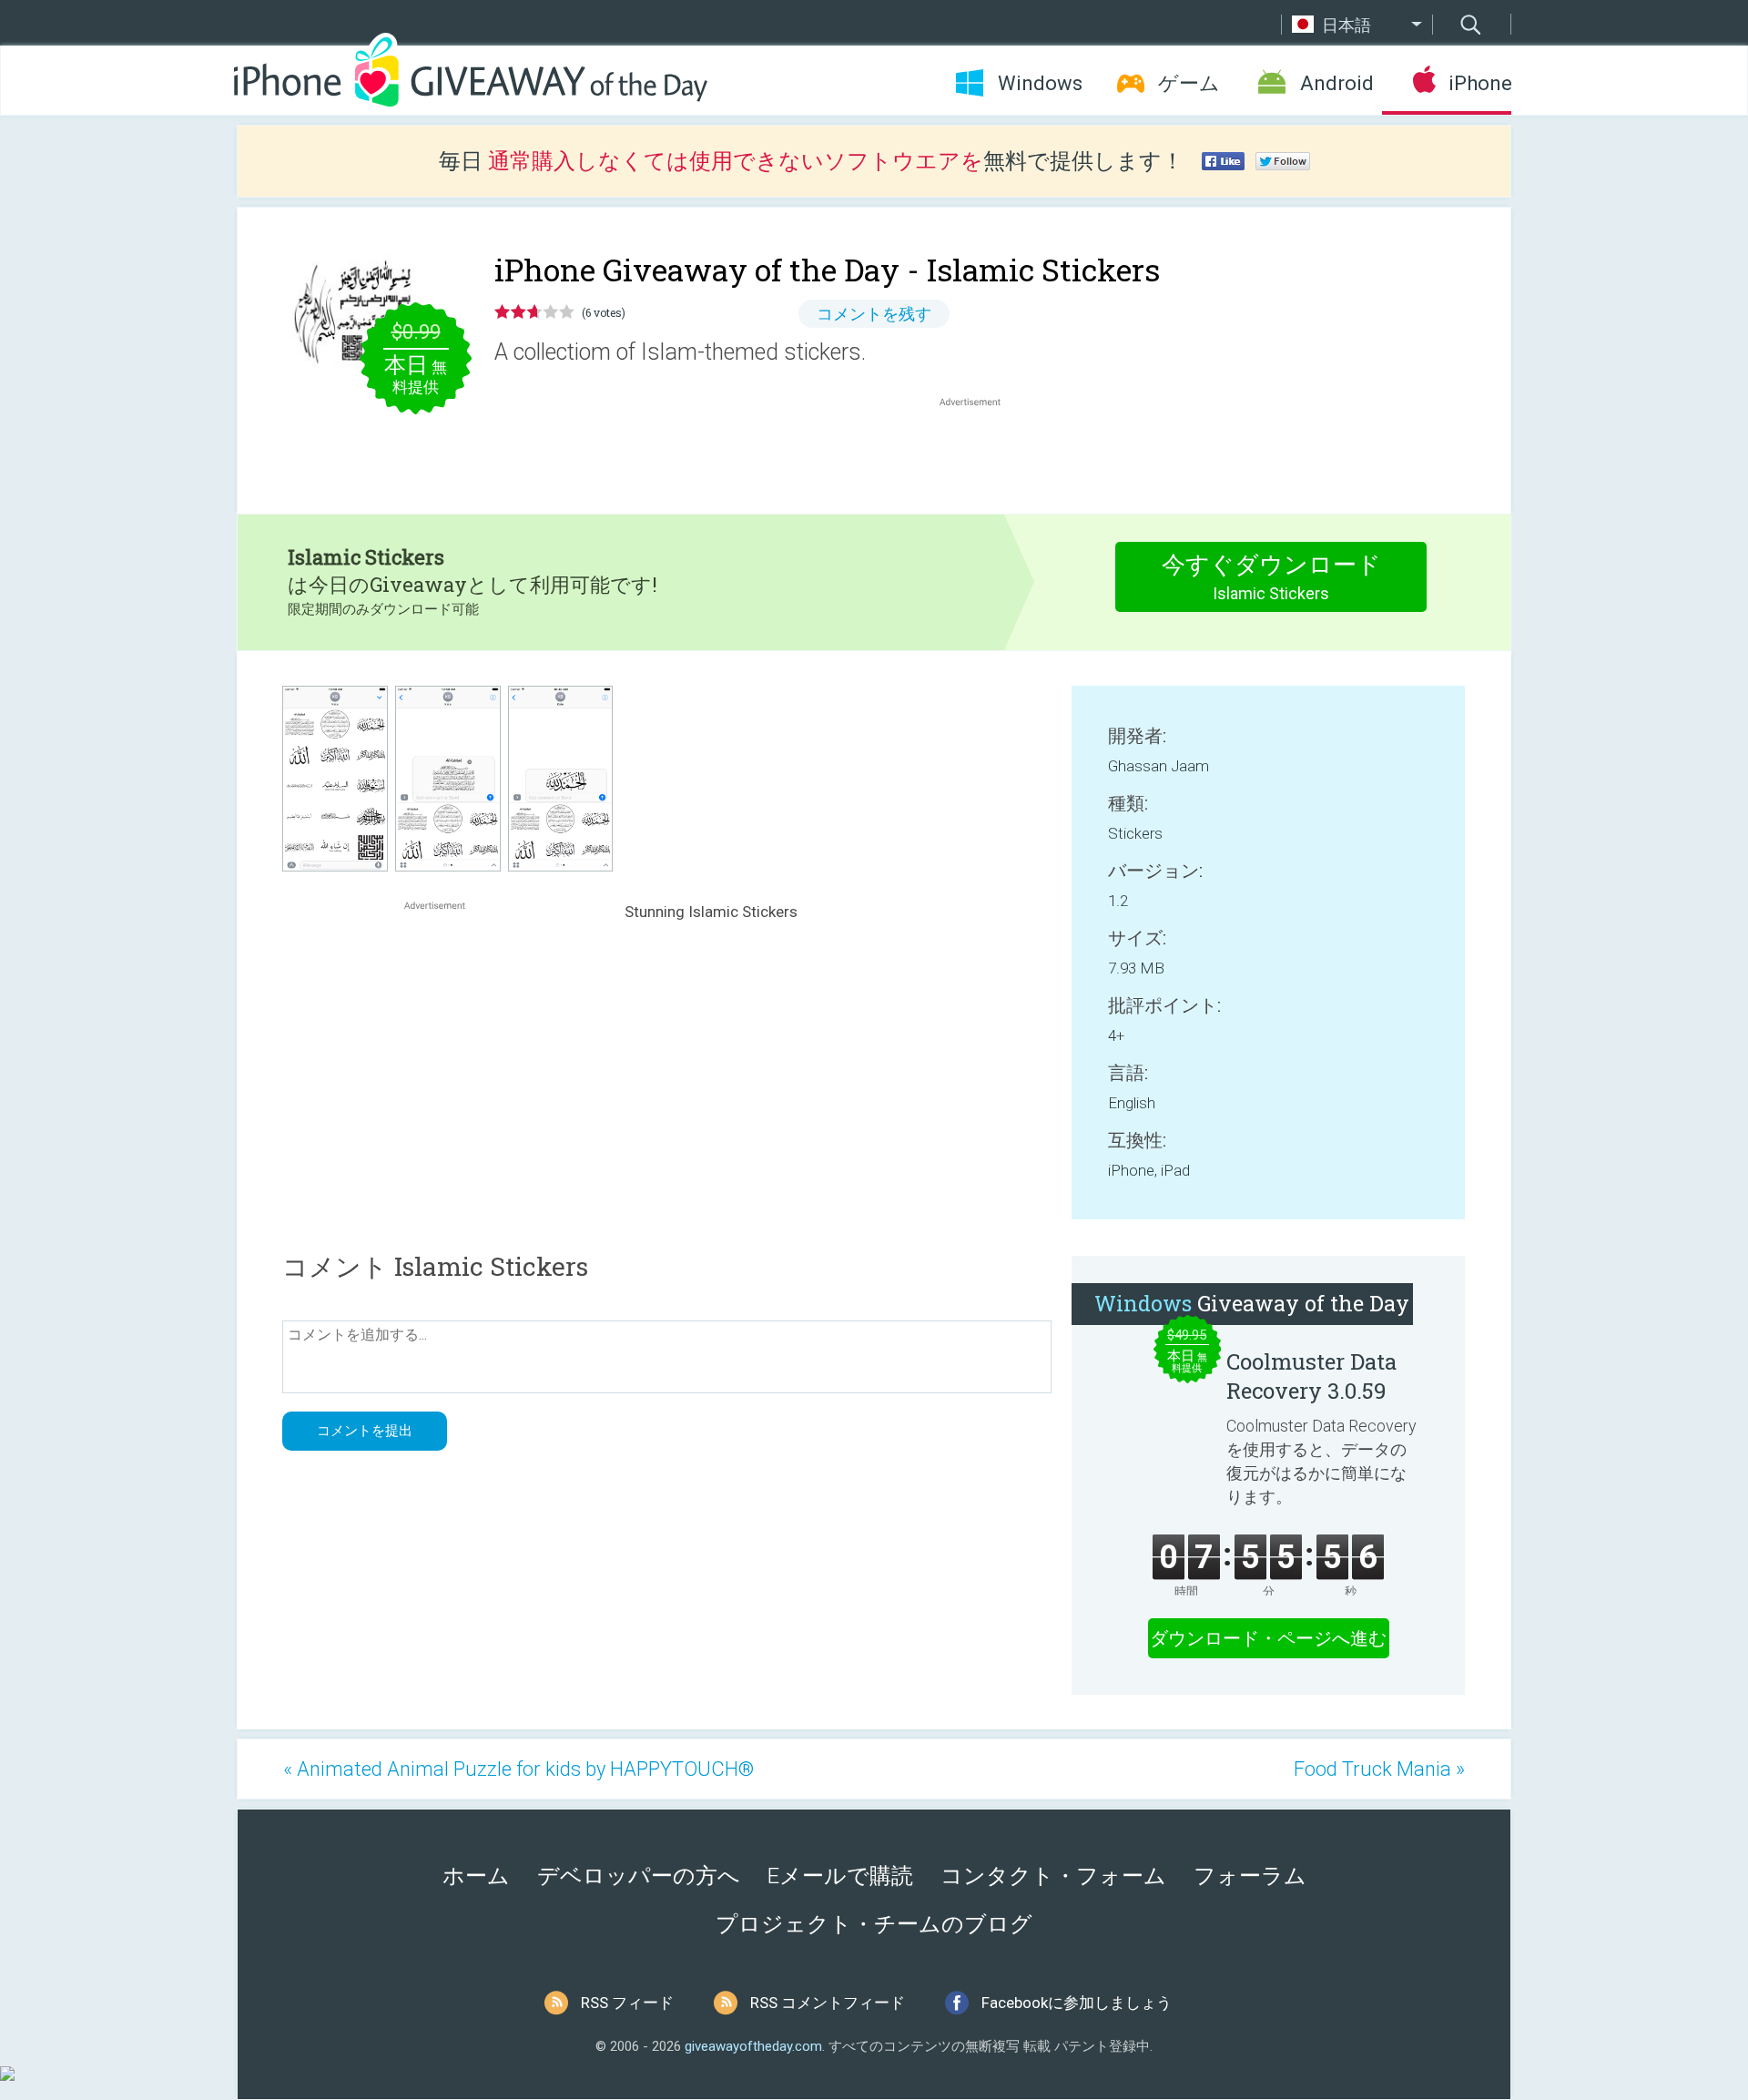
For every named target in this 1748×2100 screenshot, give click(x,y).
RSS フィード (627, 2003)
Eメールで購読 (840, 1876)
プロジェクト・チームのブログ (874, 1924)
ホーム (476, 1876)
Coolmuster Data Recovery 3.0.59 (1311, 1376)
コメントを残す (874, 314)
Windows (1040, 83)
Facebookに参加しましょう (1077, 2003)
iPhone (1480, 83)
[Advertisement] (980, 454)
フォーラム (1250, 1876)
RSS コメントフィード (828, 2003)
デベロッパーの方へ (639, 1876)
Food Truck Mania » (1379, 1769)
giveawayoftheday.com (753, 2046)
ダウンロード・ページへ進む (1268, 1638)
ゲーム (1189, 83)
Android (1337, 83)
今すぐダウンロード (1271, 577)
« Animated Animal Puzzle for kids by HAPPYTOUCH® (518, 1769)
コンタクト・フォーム (1053, 1876)
